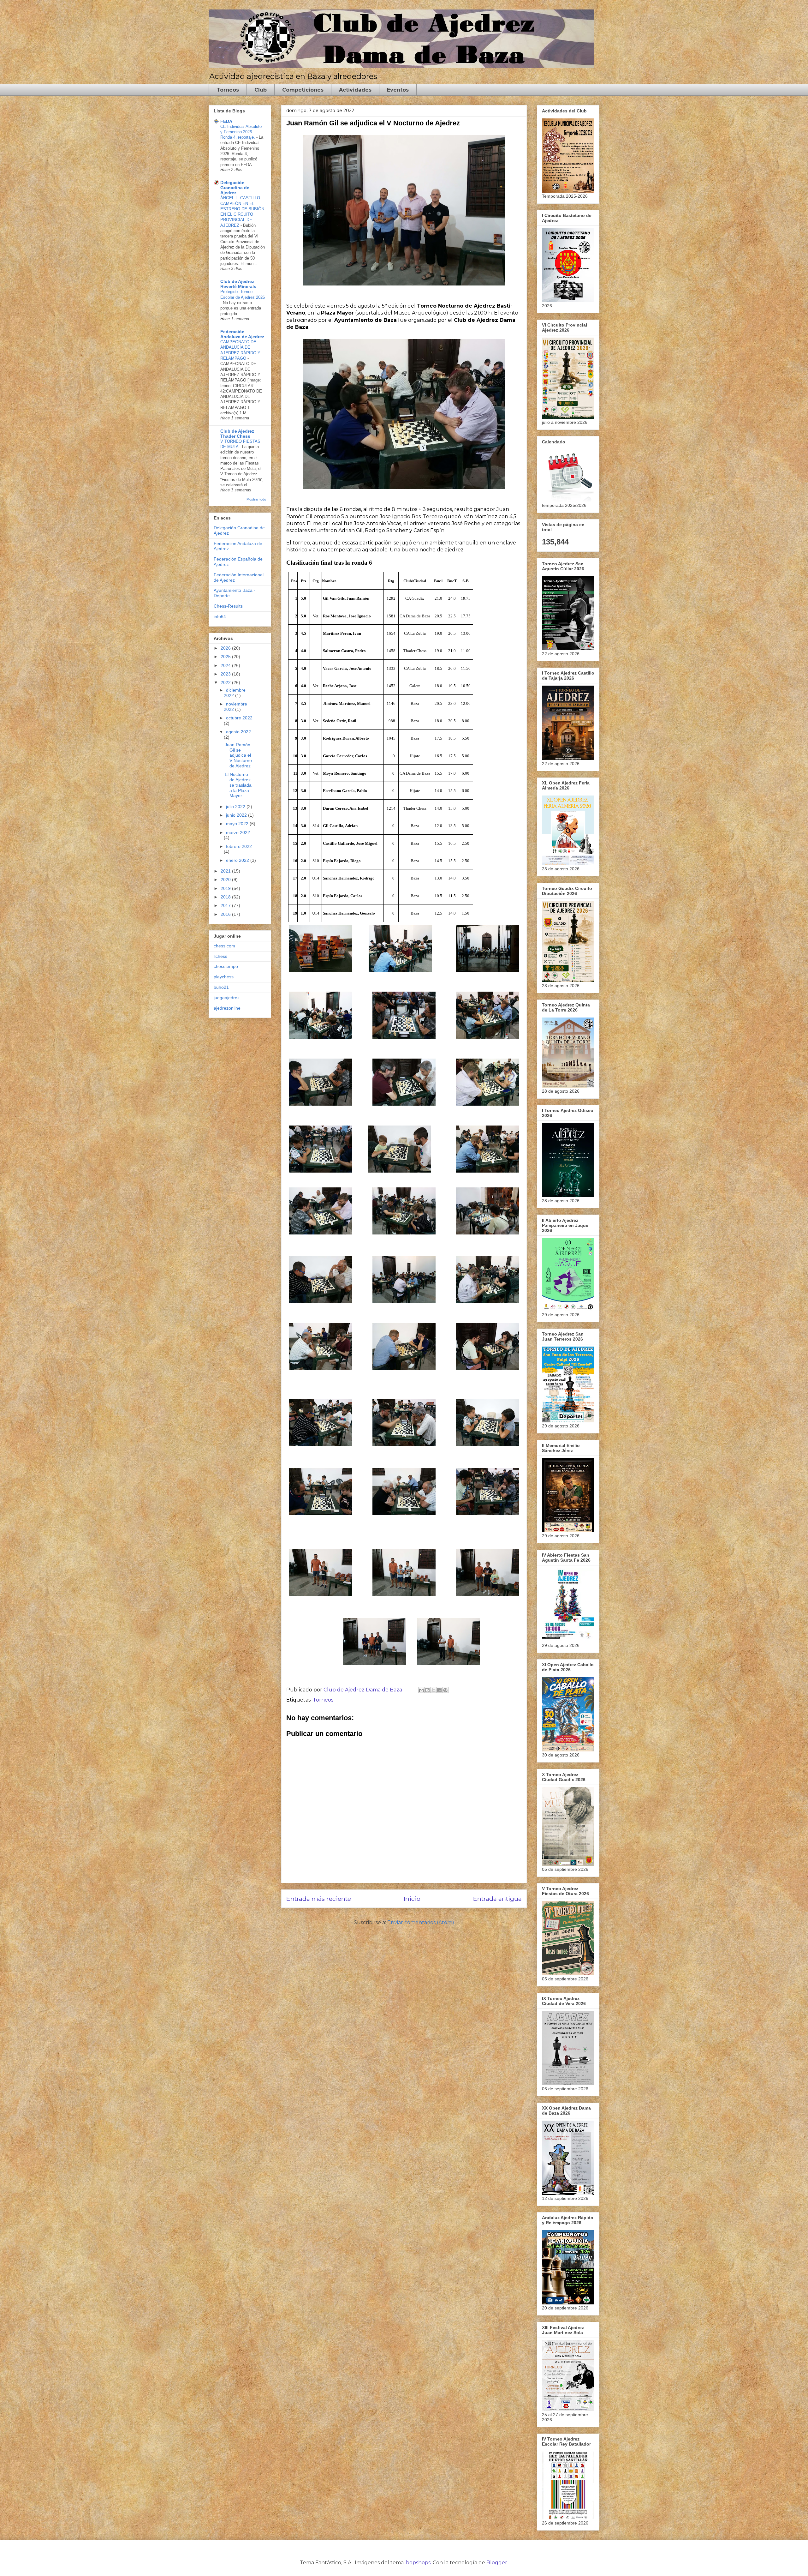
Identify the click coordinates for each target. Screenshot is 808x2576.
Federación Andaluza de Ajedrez (242, 334)
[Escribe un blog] (427, 1690)
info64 (220, 616)
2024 (226, 665)
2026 (226, 648)
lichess (220, 956)
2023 (226, 674)
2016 (226, 914)
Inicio (412, 1899)
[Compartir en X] (433, 1690)
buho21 (221, 987)
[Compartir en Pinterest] (445, 1690)
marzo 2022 (238, 832)
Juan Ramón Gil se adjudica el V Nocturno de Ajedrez (238, 755)
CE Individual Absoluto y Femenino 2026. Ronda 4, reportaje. (241, 132)
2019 (226, 888)
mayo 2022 (238, 824)
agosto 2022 (238, 732)
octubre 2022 (239, 718)
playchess (224, 977)
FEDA (226, 121)
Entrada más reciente (319, 1899)
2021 (226, 871)
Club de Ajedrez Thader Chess (237, 434)
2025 (226, 657)
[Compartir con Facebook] (439, 1690)
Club (261, 90)
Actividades (355, 90)
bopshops (418, 2563)
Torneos (228, 90)
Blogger (497, 2563)
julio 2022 (236, 807)
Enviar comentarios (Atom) (421, 1922)
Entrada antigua (497, 1899)
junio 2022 (237, 815)
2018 (226, 897)
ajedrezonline (227, 1008)
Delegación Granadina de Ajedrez (235, 188)
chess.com (224, 946)
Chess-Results (228, 606)
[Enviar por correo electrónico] (421, 1690)
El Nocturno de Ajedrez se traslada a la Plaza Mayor (238, 785)
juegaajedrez (227, 998)
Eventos (398, 90)
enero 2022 (238, 860)
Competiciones (303, 90)
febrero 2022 (239, 846)
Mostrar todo (256, 499)
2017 (226, 905)
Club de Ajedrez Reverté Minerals (238, 284)
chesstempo (226, 966)
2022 (226, 682)
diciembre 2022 (235, 693)
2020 (226, 880)
